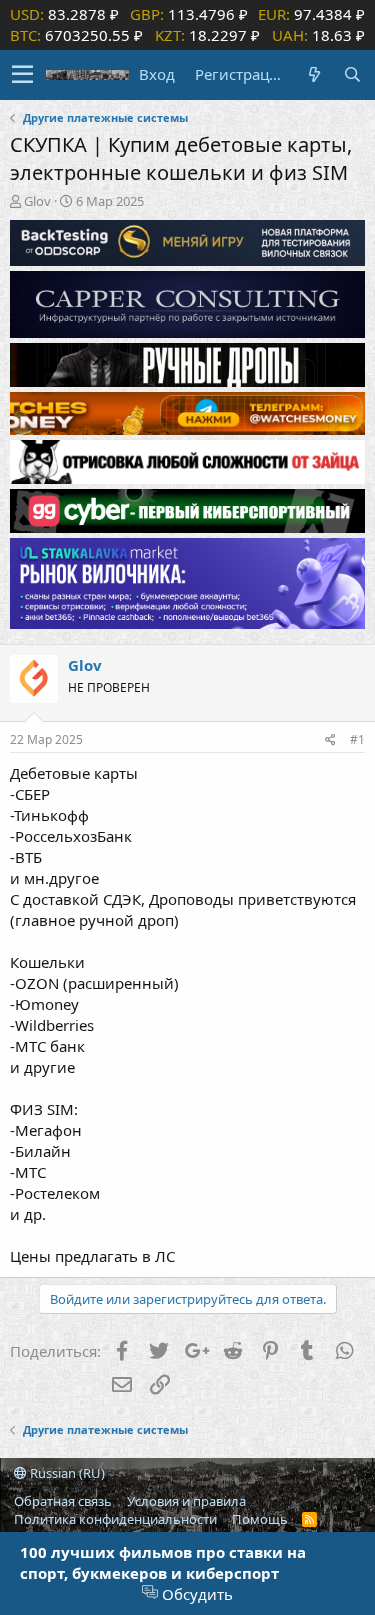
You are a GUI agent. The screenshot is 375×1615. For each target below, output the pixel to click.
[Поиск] (352, 74)
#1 (357, 739)
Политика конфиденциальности (115, 1519)
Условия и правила (186, 1501)
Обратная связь (63, 1501)
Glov (37, 201)
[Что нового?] (314, 74)
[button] (22, 75)
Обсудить (195, 1594)
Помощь (260, 1519)
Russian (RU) (66, 1473)
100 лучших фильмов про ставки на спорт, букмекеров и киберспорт (163, 1562)
